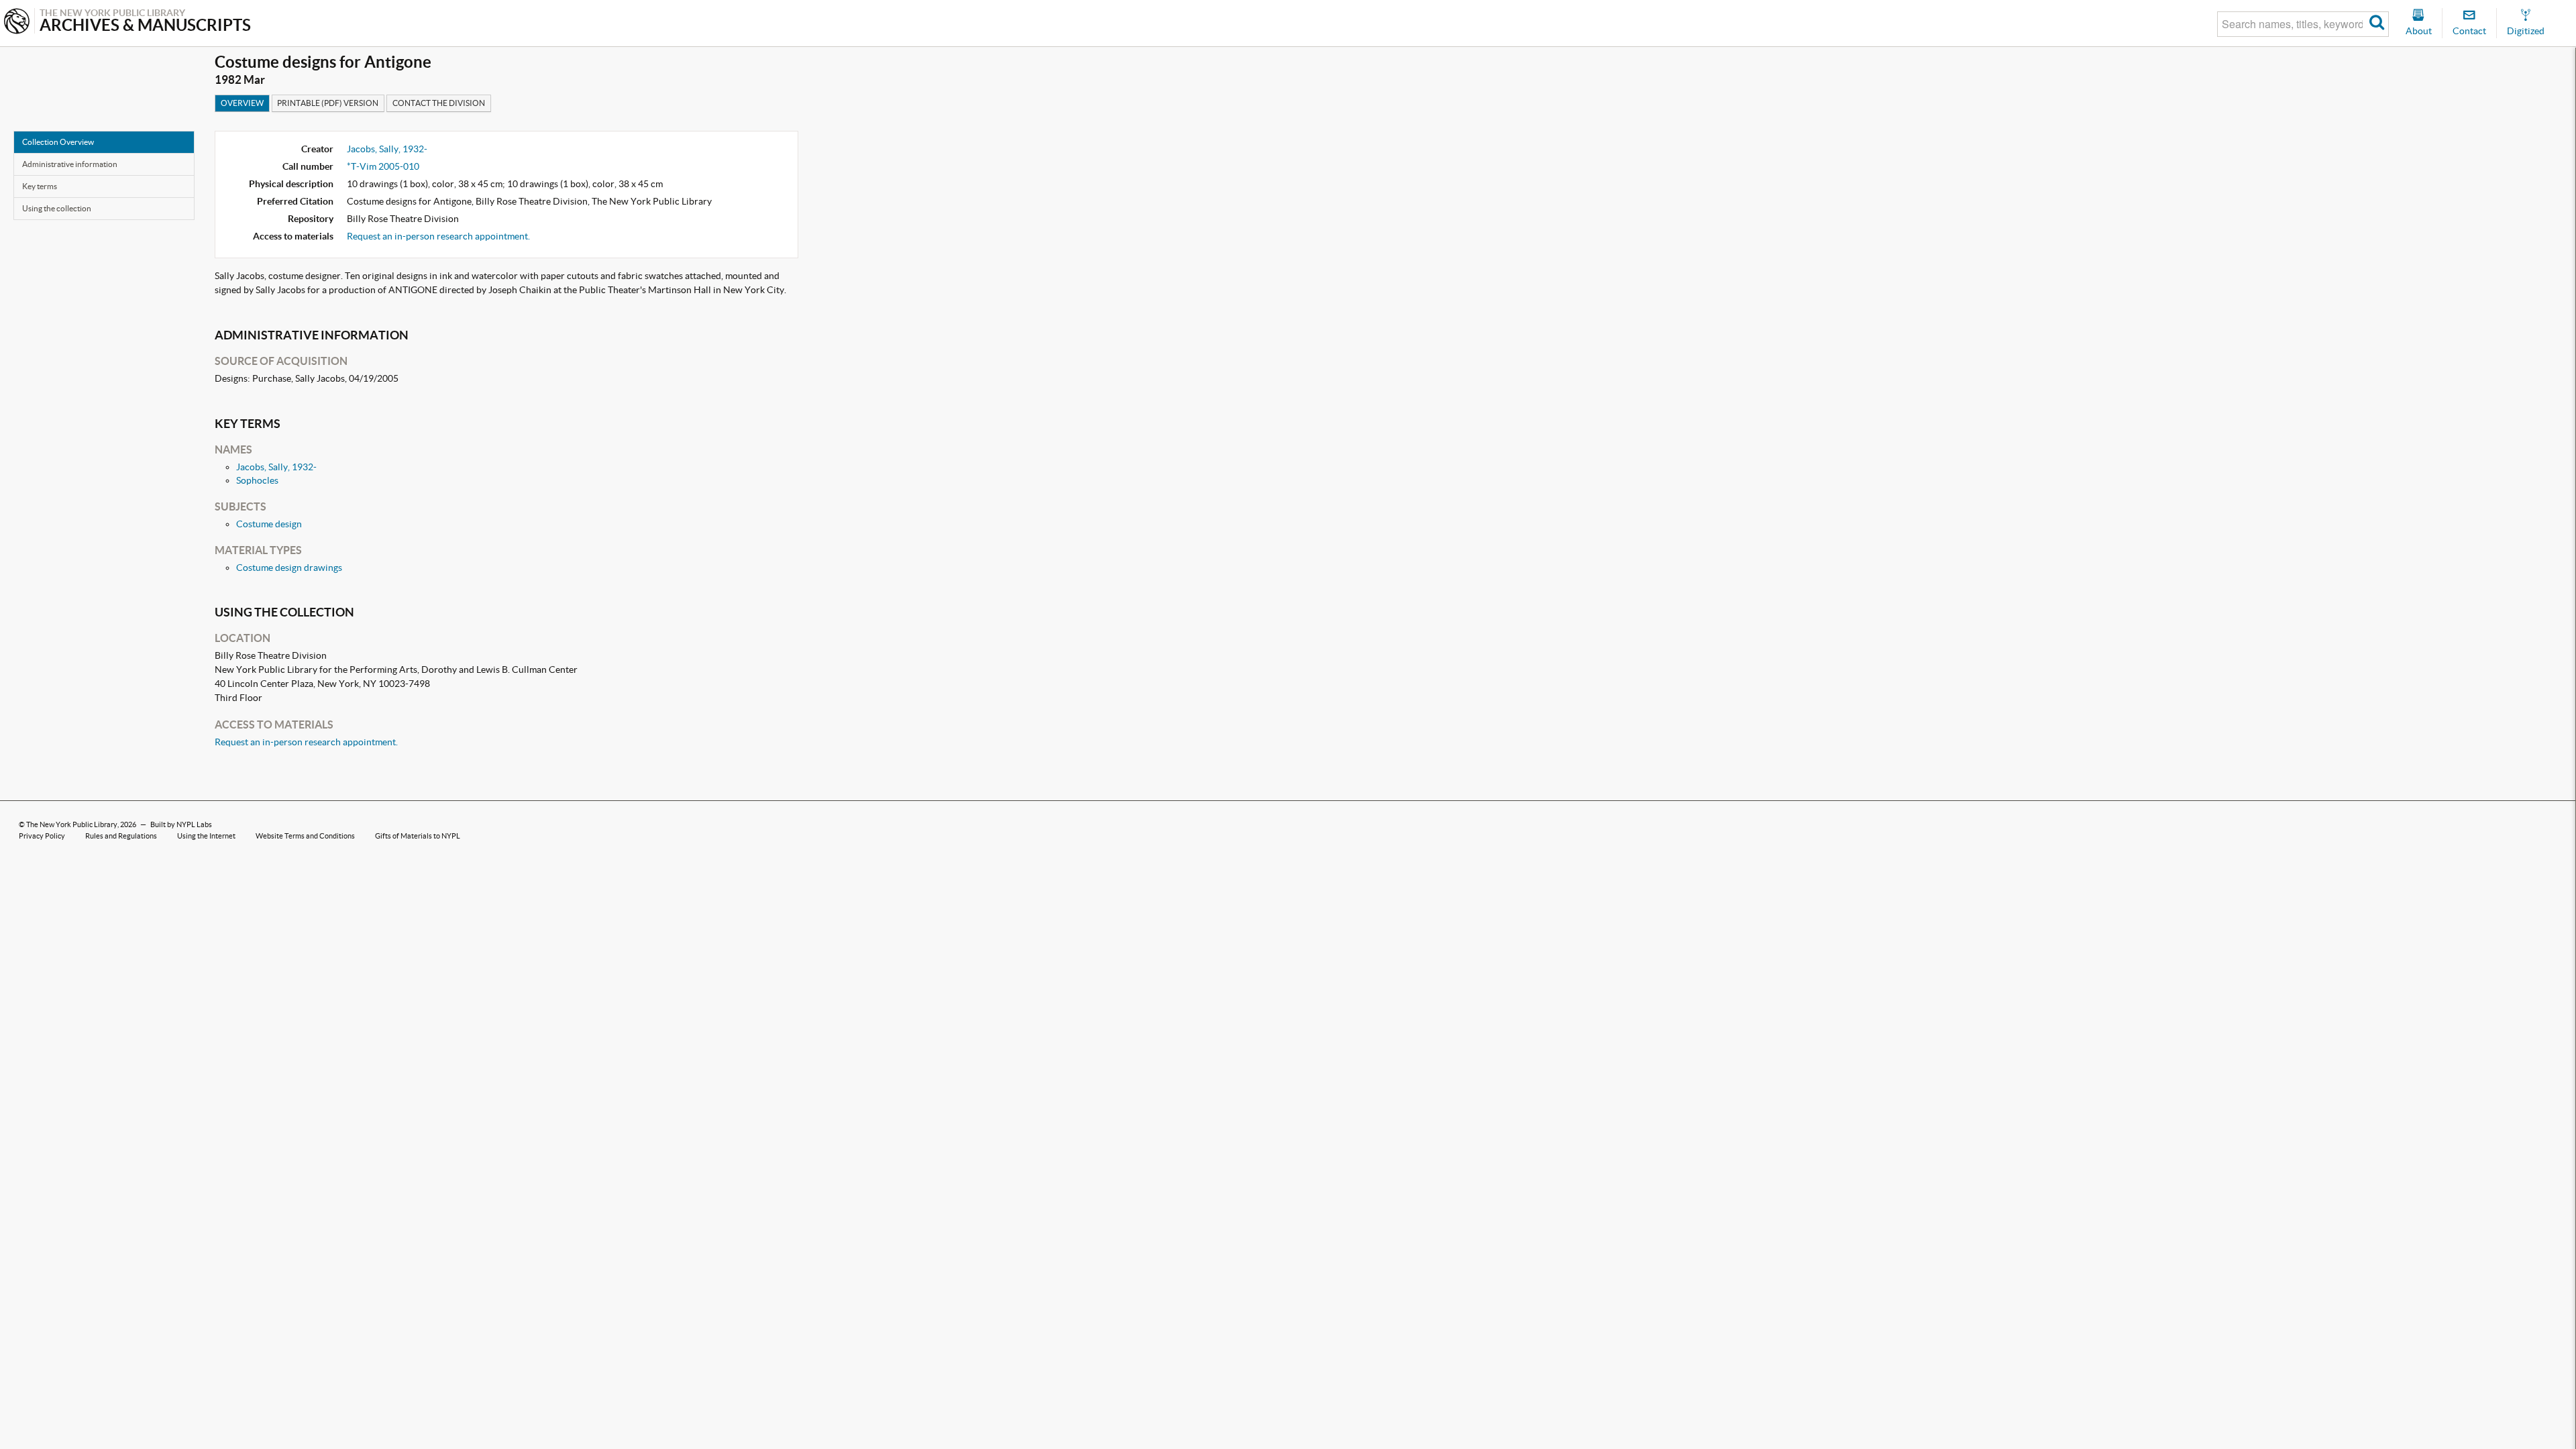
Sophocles (257, 480)
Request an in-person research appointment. (438, 236)
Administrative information (70, 164)
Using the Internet (206, 836)
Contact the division (439, 103)
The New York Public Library (72, 824)
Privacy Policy (42, 836)
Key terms (40, 186)
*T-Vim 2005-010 (383, 166)
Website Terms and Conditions (305, 836)
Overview (242, 103)
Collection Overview (58, 142)
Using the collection (57, 208)
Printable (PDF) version (328, 103)
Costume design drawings (289, 568)
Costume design (269, 524)
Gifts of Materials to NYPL (418, 836)
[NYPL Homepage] (17, 22)
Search (2377, 24)
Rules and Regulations (121, 836)
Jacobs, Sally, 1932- (387, 149)
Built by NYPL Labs (181, 824)
